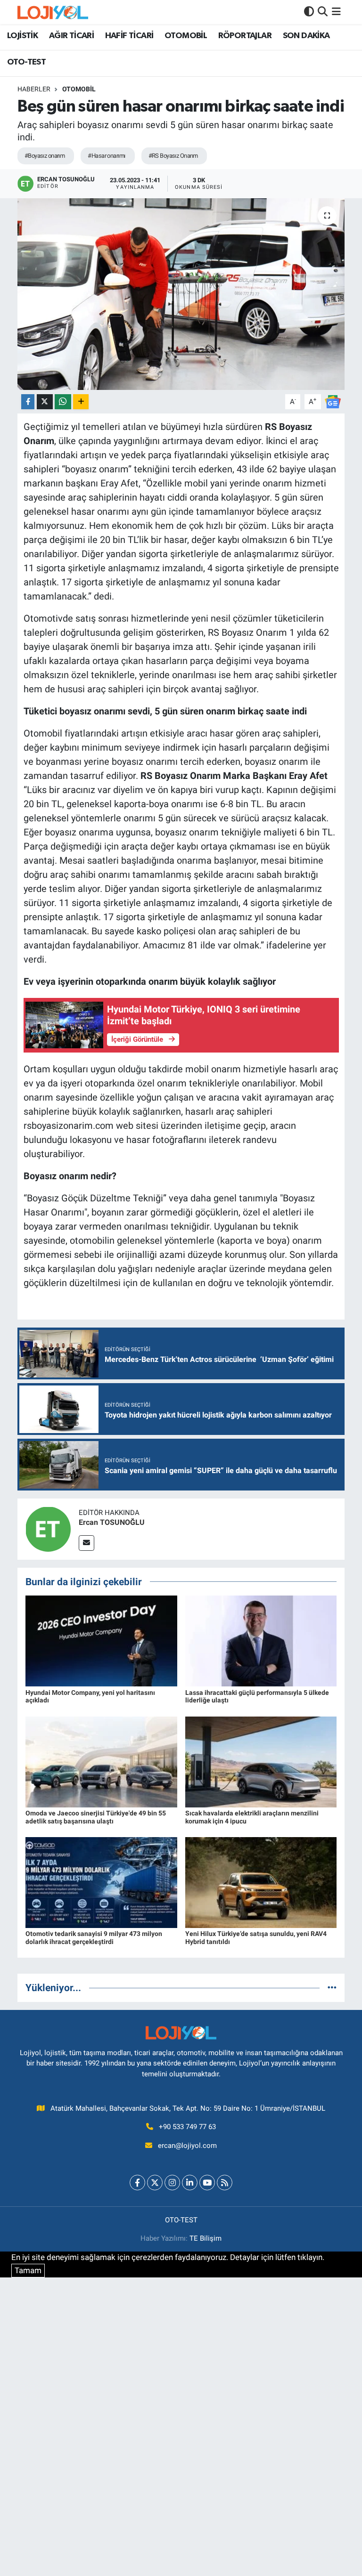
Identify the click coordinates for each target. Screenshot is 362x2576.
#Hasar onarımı (106, 156)
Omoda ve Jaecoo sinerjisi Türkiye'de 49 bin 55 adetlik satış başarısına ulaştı (96, 1817)
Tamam (28, 2270)
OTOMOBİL (186, 36)
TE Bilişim (206, 2238)
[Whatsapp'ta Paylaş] (63, 402)
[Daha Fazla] (81, 402)
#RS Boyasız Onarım (173, 156)
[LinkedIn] (190, 2183)
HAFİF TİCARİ (129, 36)
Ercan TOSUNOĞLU (112, 1522)
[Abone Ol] (333, 401)
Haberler (34, 89)
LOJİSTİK (22, 36)
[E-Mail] (86, 1543)
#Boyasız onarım (45, 156)
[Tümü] (332, 1987)
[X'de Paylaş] (45, 402)
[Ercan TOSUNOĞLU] (48, 1528)
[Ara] (323, 12)
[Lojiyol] (53, 12)
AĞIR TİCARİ (71, 36)
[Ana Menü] (336, 12)
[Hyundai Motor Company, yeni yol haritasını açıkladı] (101, 1640)
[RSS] (225, 2183)
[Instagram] (172, 2183)
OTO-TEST (26, 62)
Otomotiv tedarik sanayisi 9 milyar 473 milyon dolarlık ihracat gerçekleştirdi (94, 1938)
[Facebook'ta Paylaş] (28, 402)
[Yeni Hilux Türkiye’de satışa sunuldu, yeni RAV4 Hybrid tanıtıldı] (261, 1882)
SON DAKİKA (306, 36)
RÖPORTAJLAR (245, 36)
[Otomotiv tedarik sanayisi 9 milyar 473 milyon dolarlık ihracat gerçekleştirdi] (101, 1882)
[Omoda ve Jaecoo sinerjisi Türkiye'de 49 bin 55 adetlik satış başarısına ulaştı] (101, 1761)
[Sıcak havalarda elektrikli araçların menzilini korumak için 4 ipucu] (261, 1761)
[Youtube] (207, 2183)
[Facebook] (137, 2183)
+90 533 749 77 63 (187, 2127)
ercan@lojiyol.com (187, 2146)
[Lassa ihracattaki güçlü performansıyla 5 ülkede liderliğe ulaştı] (261, 1640)
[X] (155, 2183)
